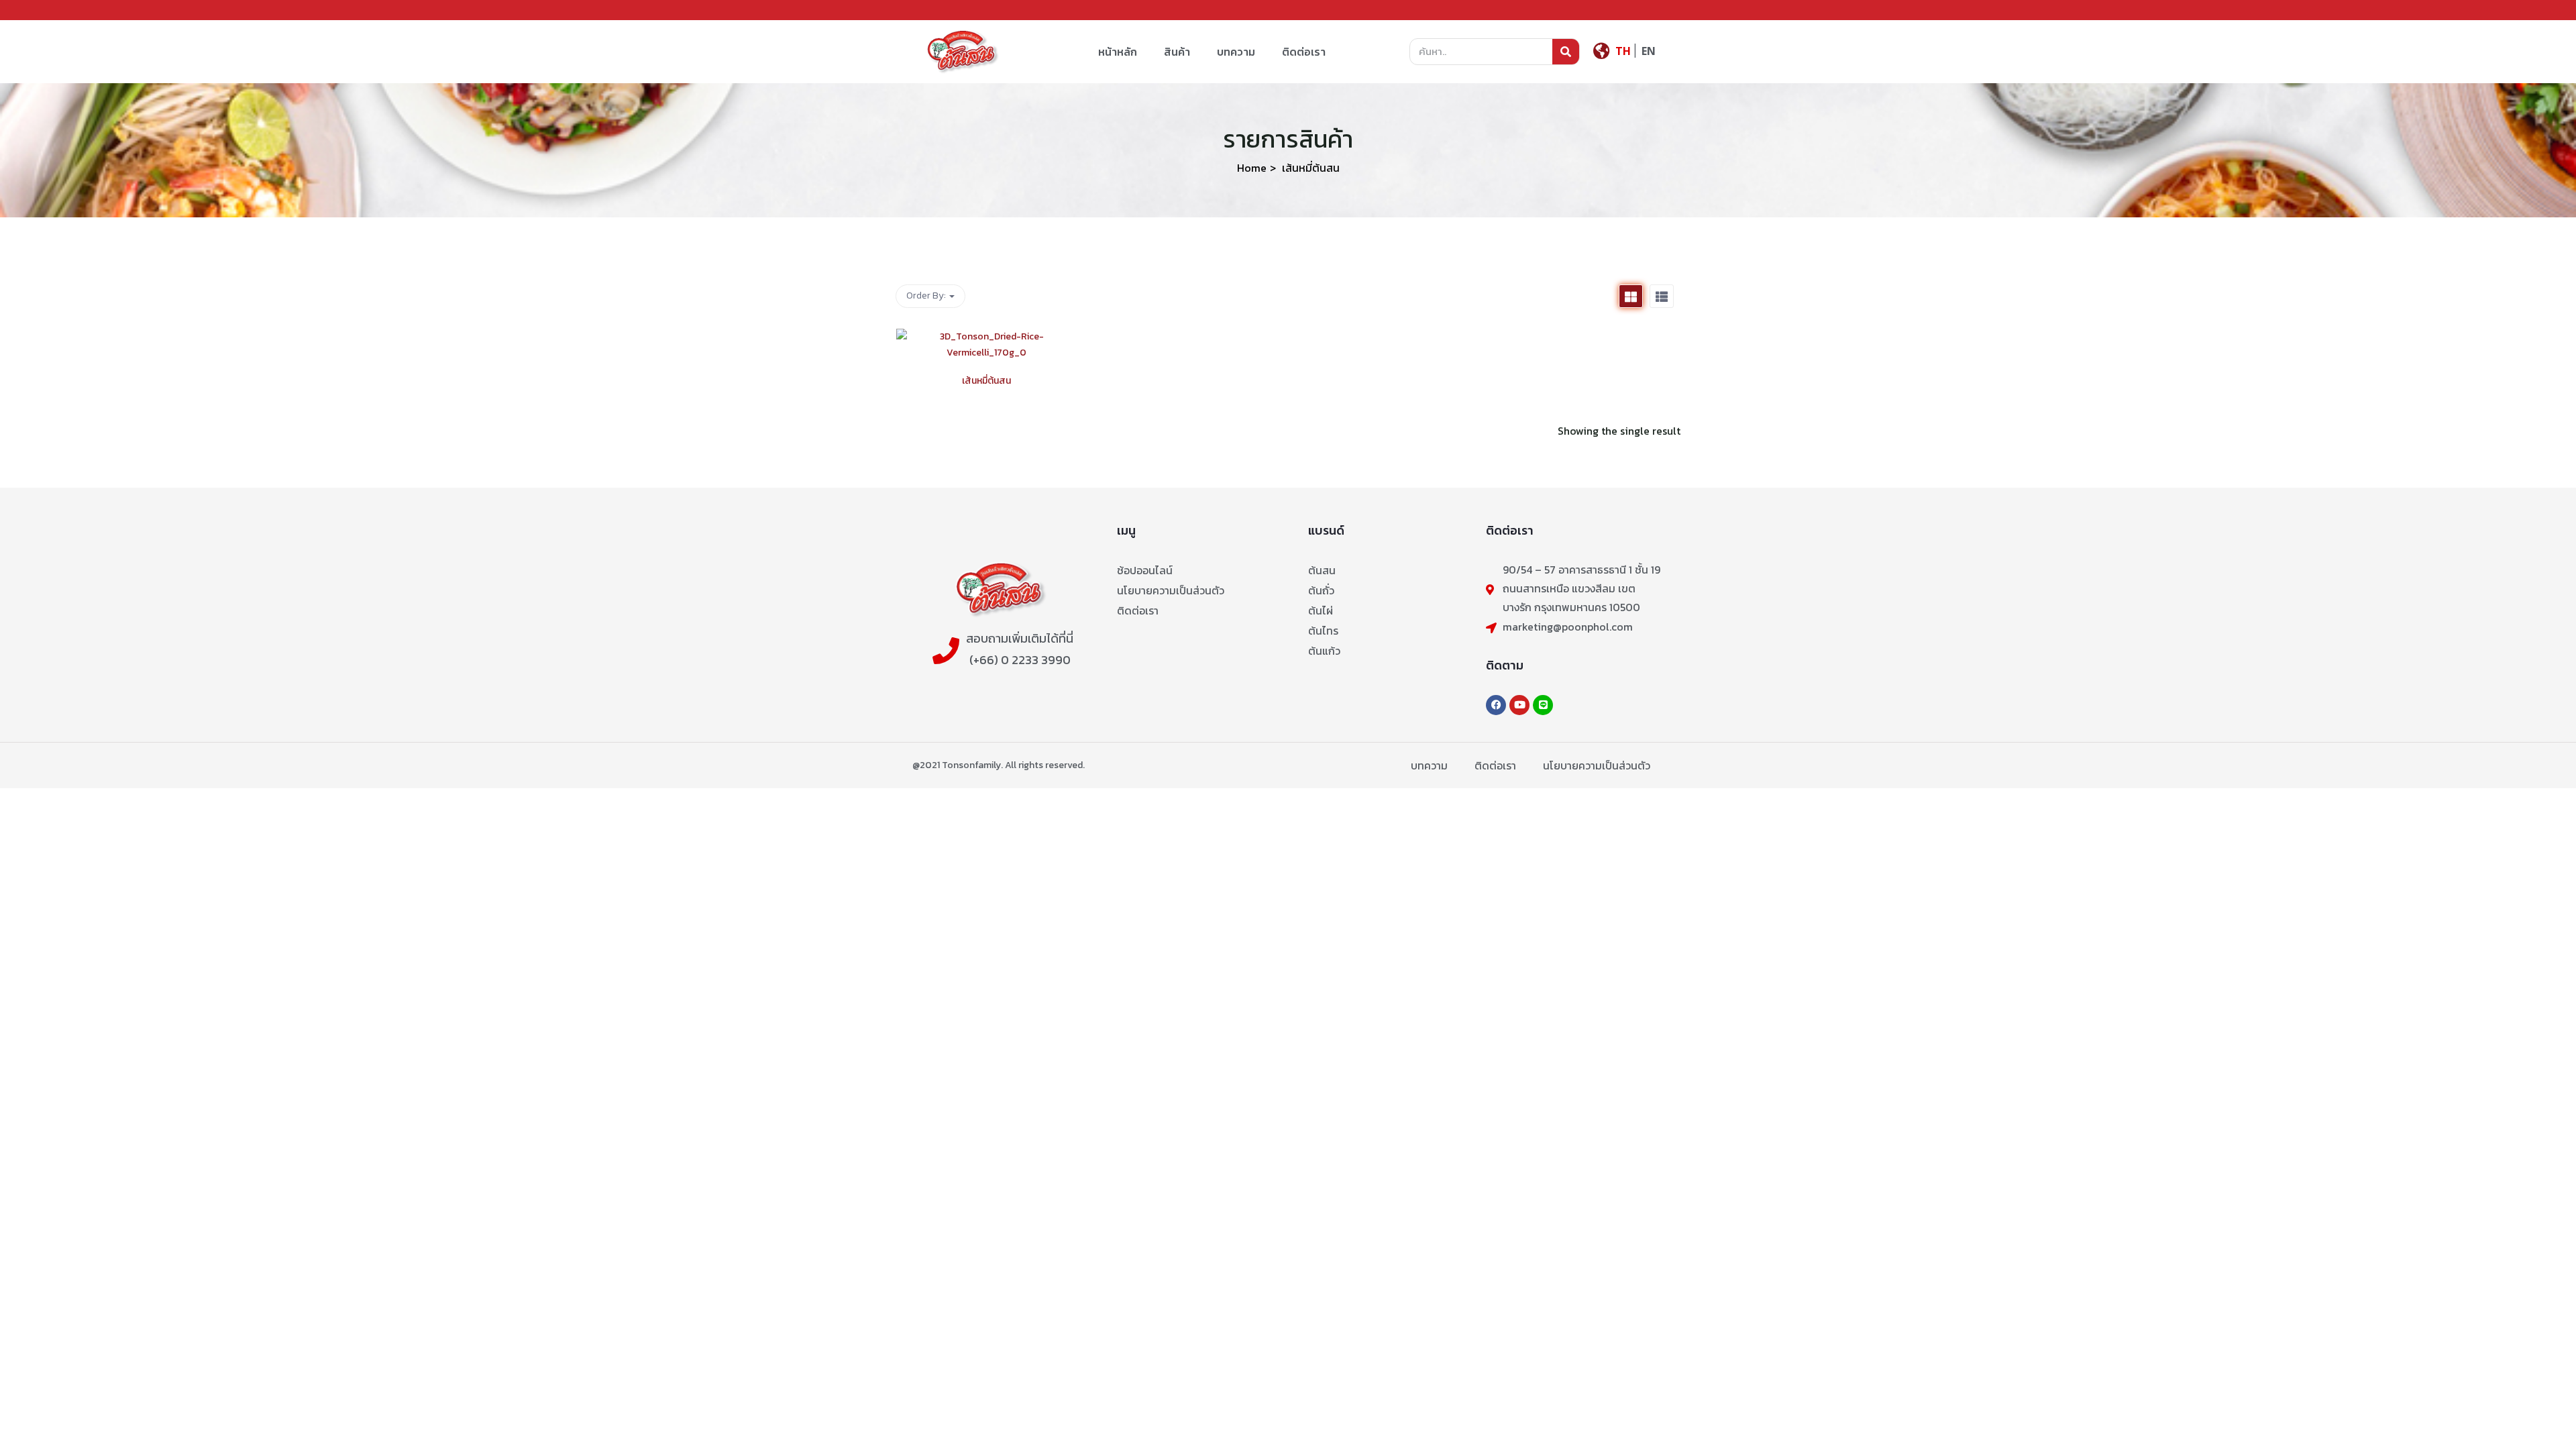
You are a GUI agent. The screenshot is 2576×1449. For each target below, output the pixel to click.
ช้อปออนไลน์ (1145, 570)
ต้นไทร (1323, 631)
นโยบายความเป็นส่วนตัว (1171, 590)
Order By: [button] (927, 296)
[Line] (1543, 705)
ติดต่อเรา (1304, 52)
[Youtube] (1519, 705)
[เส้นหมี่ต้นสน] (986, 336)
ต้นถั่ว (1321, 590)
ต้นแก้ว (1324, 651)
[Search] (1566, 52)
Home (1252, 168)
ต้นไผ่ (1321, 610)
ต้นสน (1322, 570)
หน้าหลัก (1118, 52)
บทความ (1236, 52)
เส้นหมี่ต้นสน (986, 381)
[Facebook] (1496, 705)
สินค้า (1177, 52)
